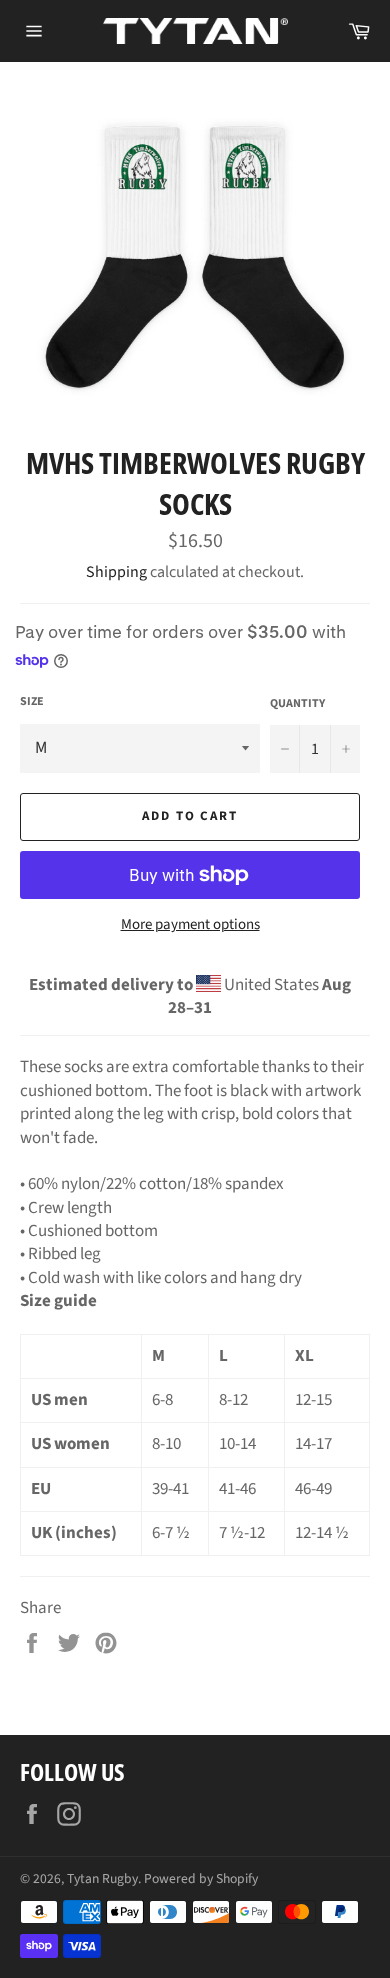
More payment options (190, 925)
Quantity (297, 704)
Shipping (116, 572)
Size (32, 702)
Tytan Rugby (102, 1878)
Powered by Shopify (201, 1878)
